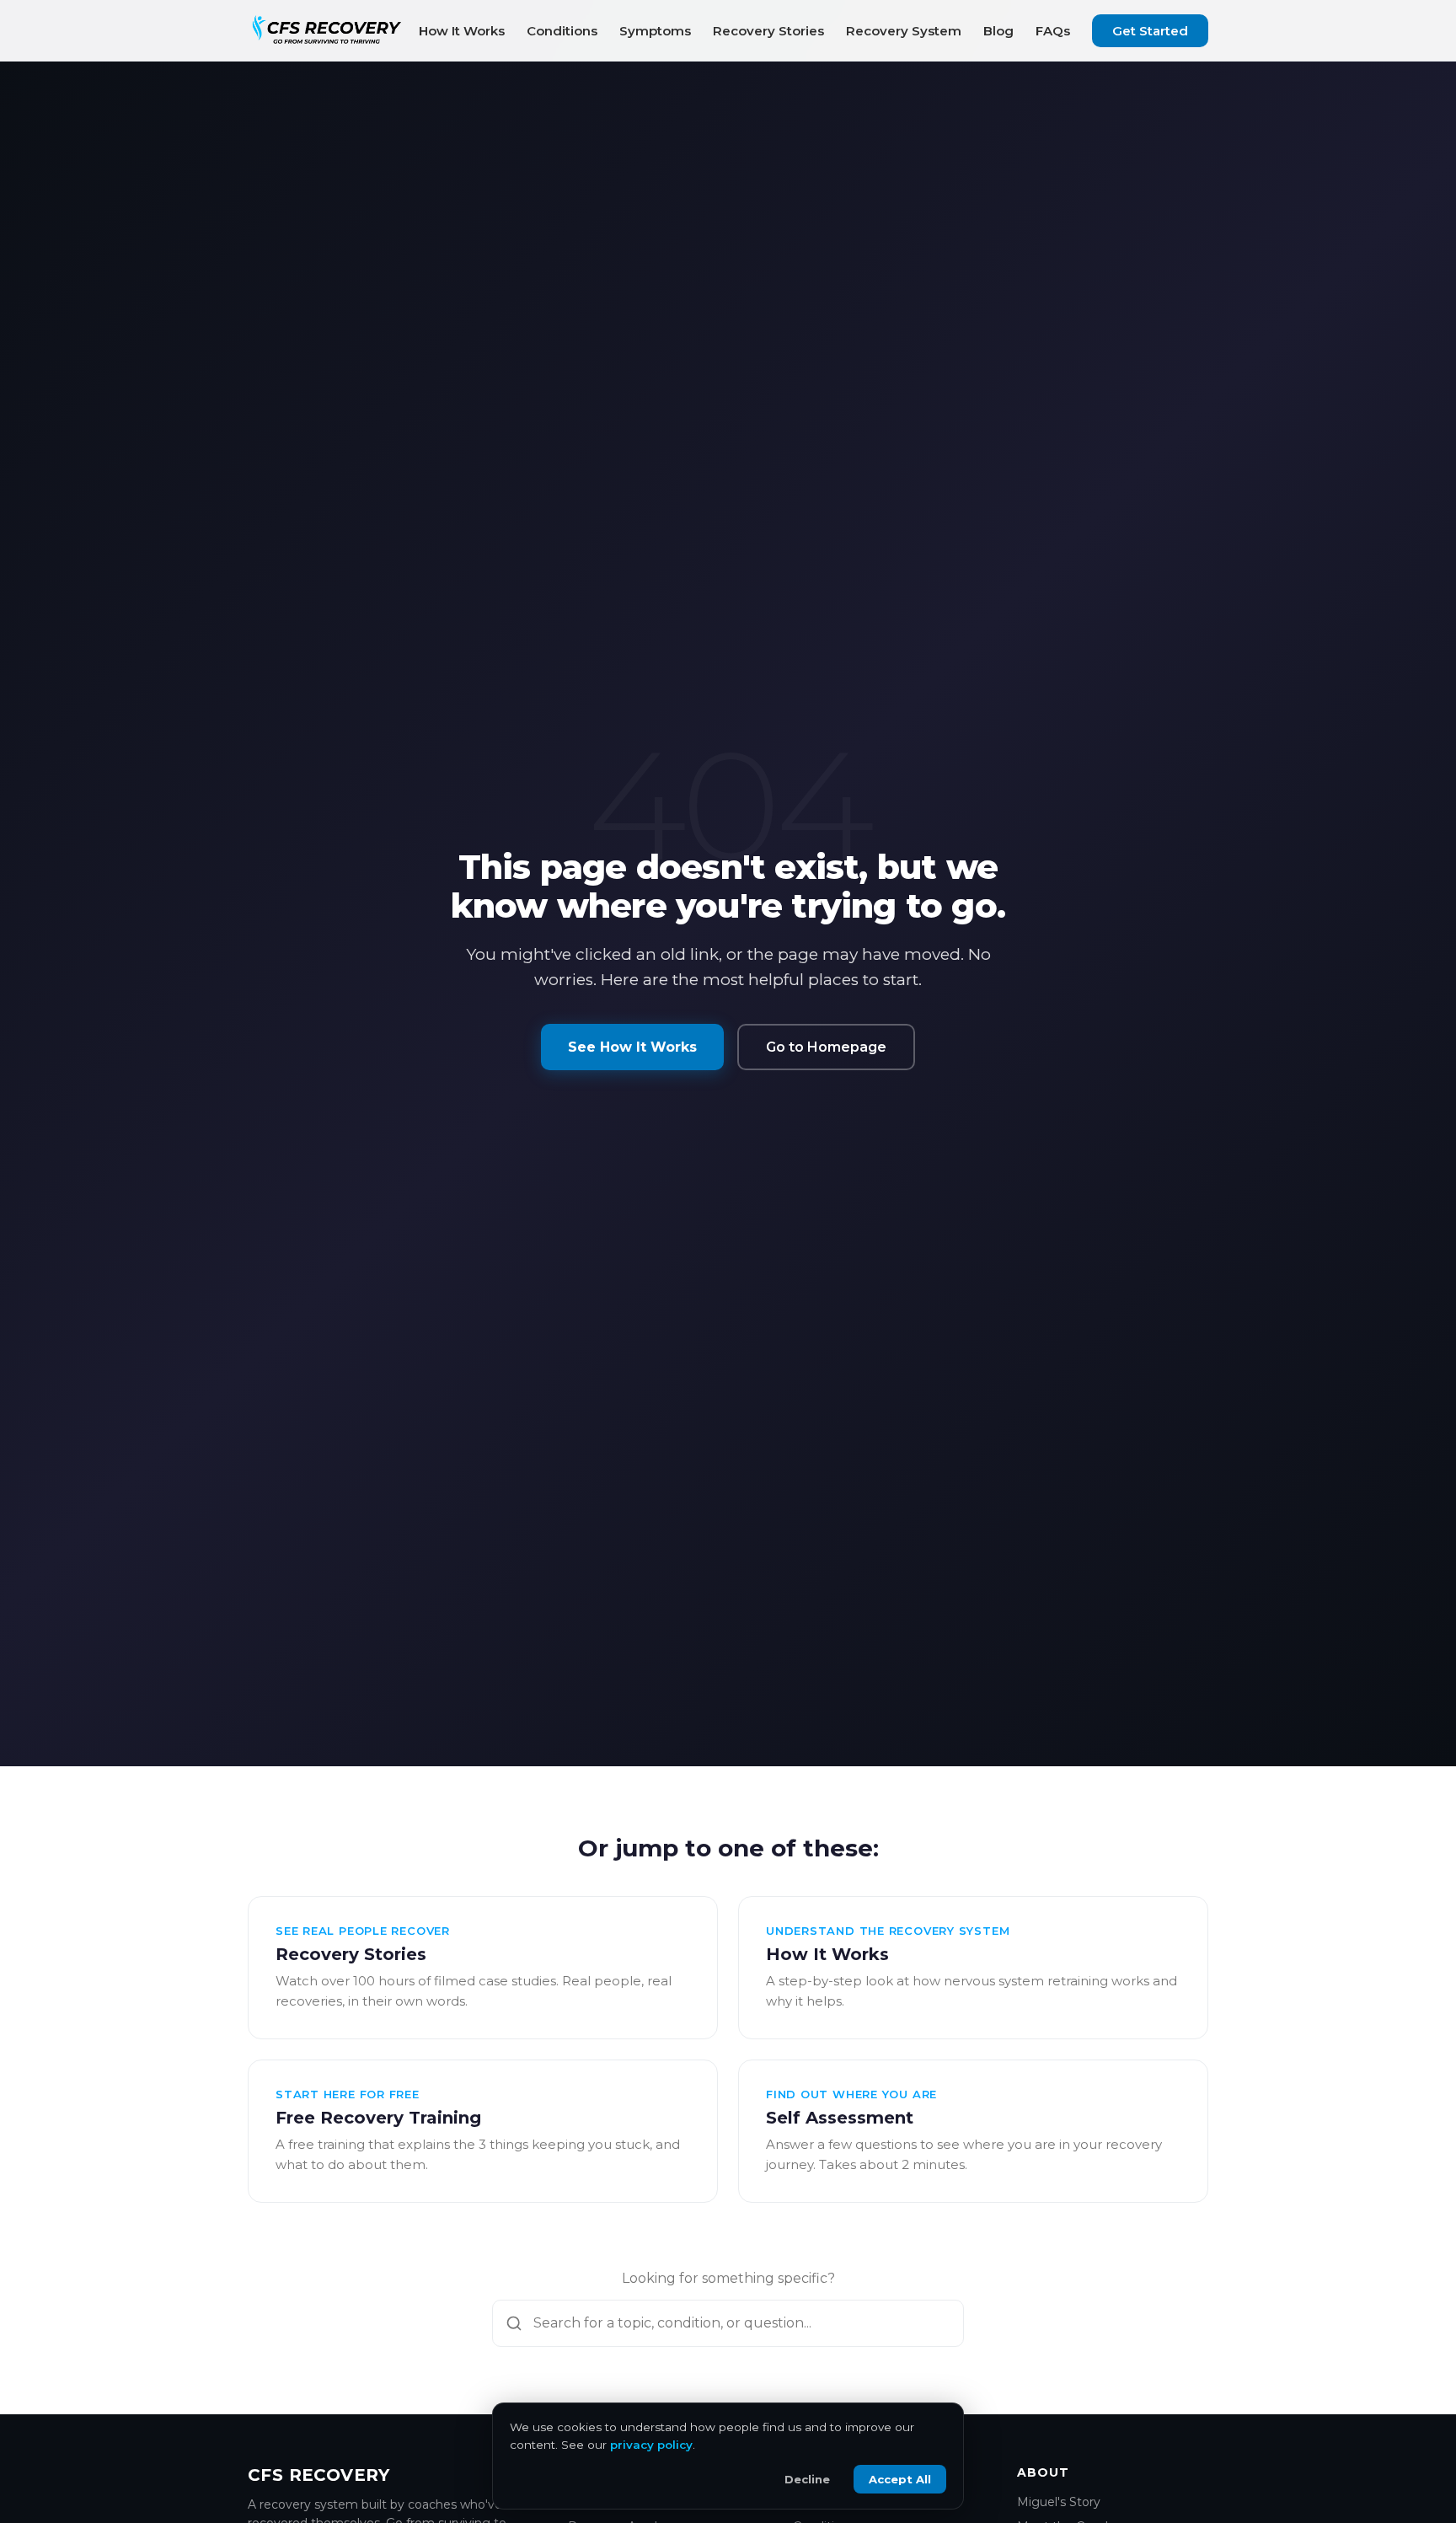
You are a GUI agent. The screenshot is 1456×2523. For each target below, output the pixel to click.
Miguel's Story (1059, 2502)
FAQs (1053, 31)
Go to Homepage (826, 1047)
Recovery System (904, 31)
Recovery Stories (768, 31)
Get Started (1150, 31)
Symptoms (655, 31)
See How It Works (632, 1047)
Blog (998, 31)
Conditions (562, 31)
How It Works (462, 31)
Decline (807, 2479)
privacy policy (651, 2445)
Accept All (900, 2479)
